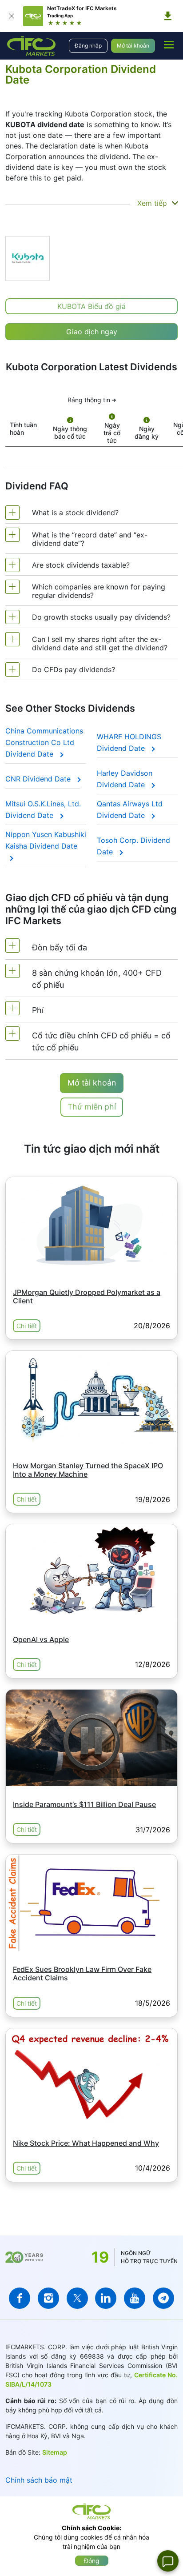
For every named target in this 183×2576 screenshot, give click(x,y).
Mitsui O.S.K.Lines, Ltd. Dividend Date (43, 809)
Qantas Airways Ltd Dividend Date (130, 809)
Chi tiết (27, 1326)
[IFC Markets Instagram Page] (48, 2298)
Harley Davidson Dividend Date (125, 779)
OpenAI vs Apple (41, 1639)
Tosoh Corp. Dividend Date (133, 846)
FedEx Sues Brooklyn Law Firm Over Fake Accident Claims (82, 1973)
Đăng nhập (88, 46)
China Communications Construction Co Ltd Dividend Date (44, 742)
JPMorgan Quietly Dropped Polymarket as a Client (87, 1296)
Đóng (92, 2561)
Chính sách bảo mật (39, 2480)
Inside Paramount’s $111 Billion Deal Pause (84, 1804)
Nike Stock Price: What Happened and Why (86, 2143)
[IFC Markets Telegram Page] (163, 2298)
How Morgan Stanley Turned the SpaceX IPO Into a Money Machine (88, 1470)
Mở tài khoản (133, 46)
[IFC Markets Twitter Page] (77, 2298)
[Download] (168, 16)
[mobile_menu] (169, 44)
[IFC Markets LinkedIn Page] (106, 2298)
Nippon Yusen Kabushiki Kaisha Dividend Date (46, 840)
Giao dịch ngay (92, 332)
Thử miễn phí (92, 1107)
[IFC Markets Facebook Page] (20, 2298)
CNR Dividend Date (39, 779)
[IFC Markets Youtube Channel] (135, 2298)
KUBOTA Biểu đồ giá (91, 306)
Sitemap (55, 2452)
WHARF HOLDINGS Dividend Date (129, 742)
